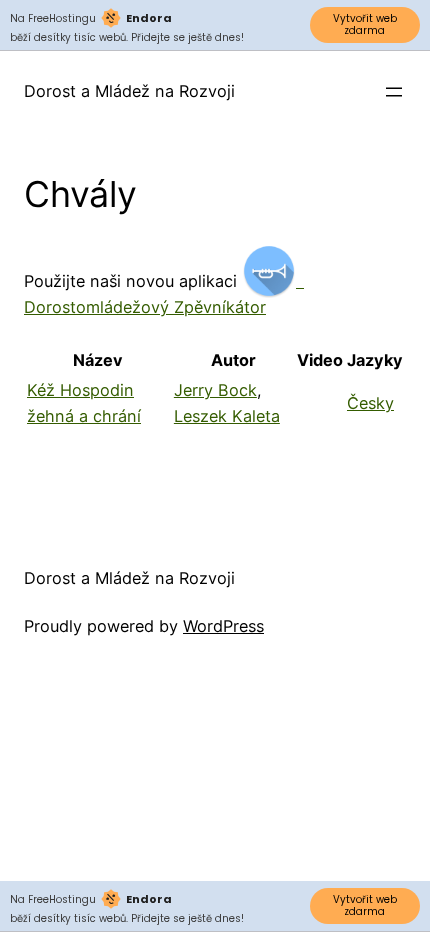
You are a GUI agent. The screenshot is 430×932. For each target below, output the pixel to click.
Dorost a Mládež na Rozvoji (129, 91)
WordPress (223, 626)
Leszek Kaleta (227, 416)
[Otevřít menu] (394, 92)
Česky (370, 403)
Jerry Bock (215, 390)
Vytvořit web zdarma (365, 24)
